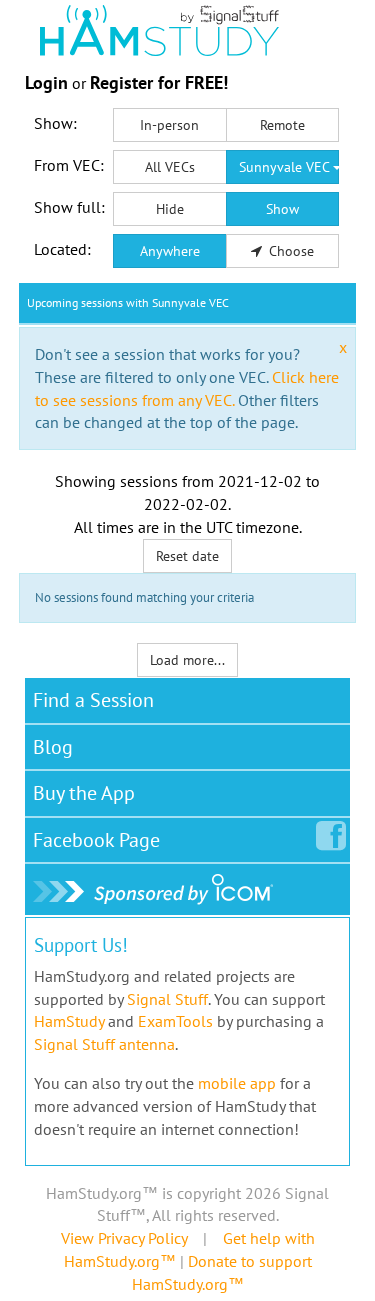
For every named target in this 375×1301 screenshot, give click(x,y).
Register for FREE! (159, 82)
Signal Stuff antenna (104, 1044)
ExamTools (175, 1021)
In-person (169, 125)
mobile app (237, 1083)
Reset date (187, 556)
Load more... (187, 660)
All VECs (170, 167)
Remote (282, 125)
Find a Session (93, 700)
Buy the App (84, 793)
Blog (53, 747)
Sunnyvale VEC (286, 167)
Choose (289, 251)
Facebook (96, 840)
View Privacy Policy (124, 1238)
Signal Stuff (167, 999)
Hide (170, 209)
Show (282, 209)
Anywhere (170, 251)
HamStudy (69, 1021)
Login (46, 82)
